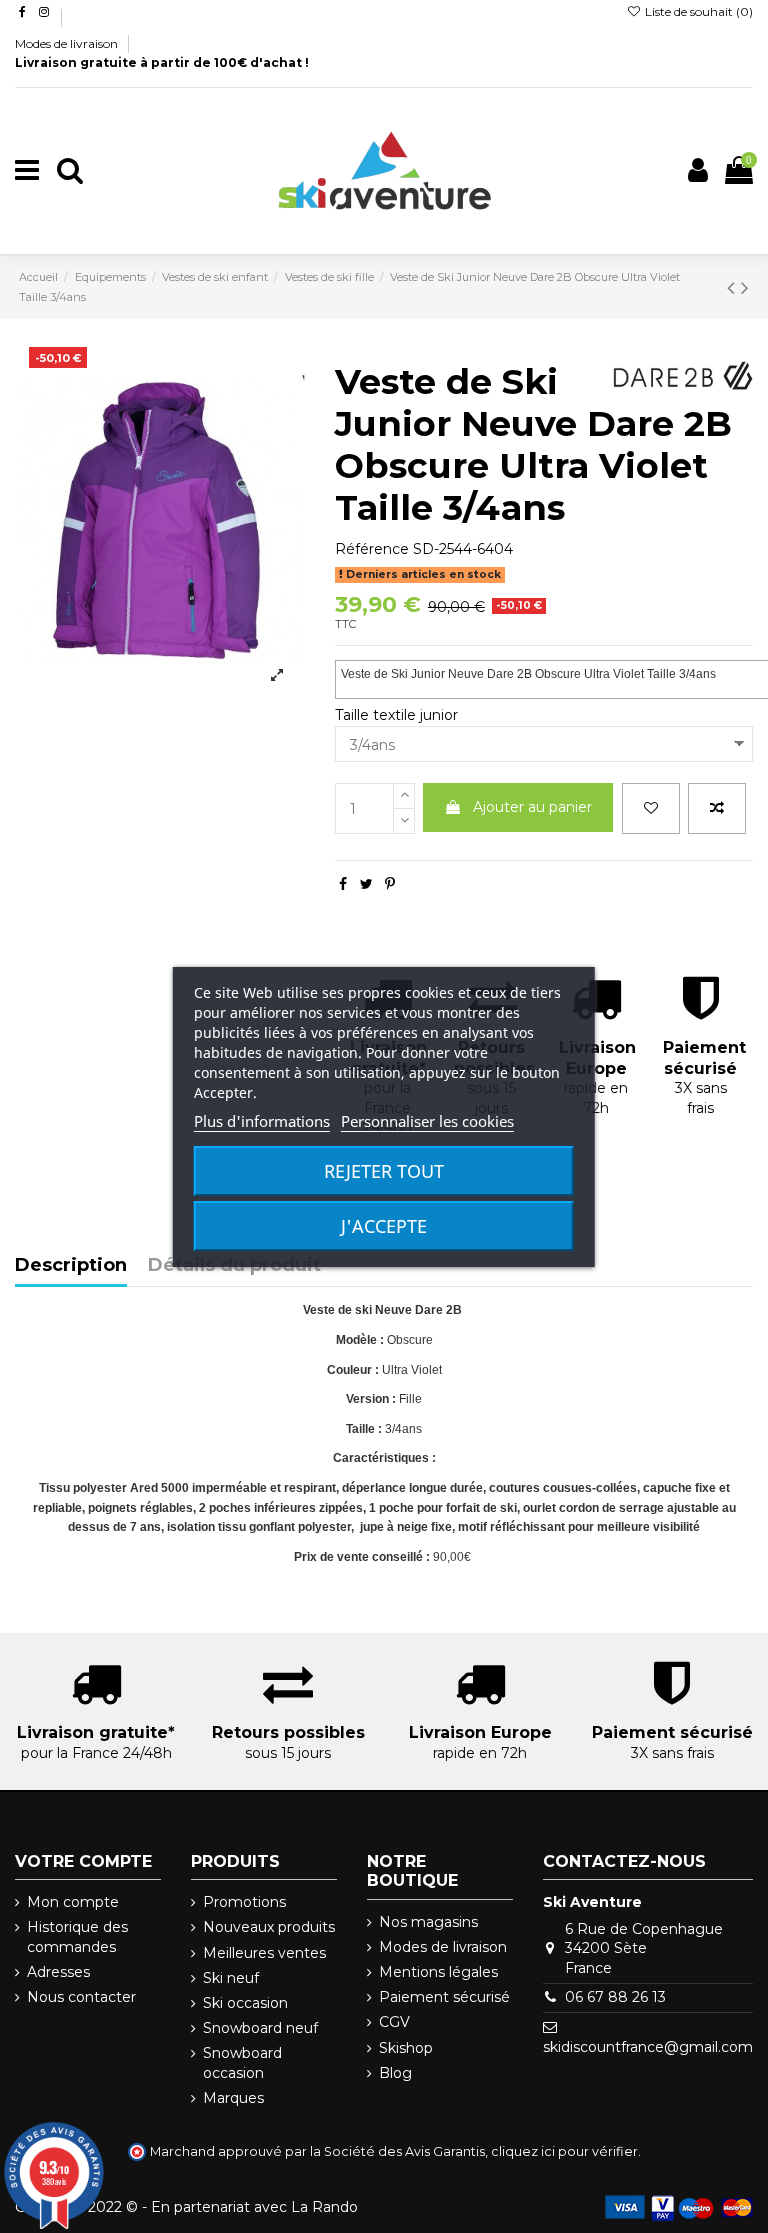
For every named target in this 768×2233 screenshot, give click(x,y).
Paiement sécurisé (444, 1997)
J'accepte (384, 1226)
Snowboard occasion (242, 2063)
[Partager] (343, 884)
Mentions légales (438, 1972)
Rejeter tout (384, 1171)
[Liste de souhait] (651, 808)
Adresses (58, 1972)
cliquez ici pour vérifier (564, 2151)
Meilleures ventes (264, 1953)
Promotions (244, 1902)
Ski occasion (245, 2003)
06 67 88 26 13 (615, 1997)
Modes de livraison (68, 43)
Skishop (406, 2048)
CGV (394, 2022)
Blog (395, 2073)
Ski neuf (231, 1978)
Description (71, 1266)
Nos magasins (428, 1922)
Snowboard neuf (260, 2028)
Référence (372, 549)
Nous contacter (81, 1997)
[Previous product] (734, 287)
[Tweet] (366, 884)
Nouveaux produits (269, 1927)
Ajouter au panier (532, 807)
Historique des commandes (77, 1937)
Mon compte (73, 1902)
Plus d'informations (262, 1121)
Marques (233, 2098)
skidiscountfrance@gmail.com (648, 2047)
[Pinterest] (390, 884)
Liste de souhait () (697, 11)
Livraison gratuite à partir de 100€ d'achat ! (162, 62)
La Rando (324, 2207)
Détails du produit (234, 1266)
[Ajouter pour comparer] (717, 808)
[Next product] (745, 287)
